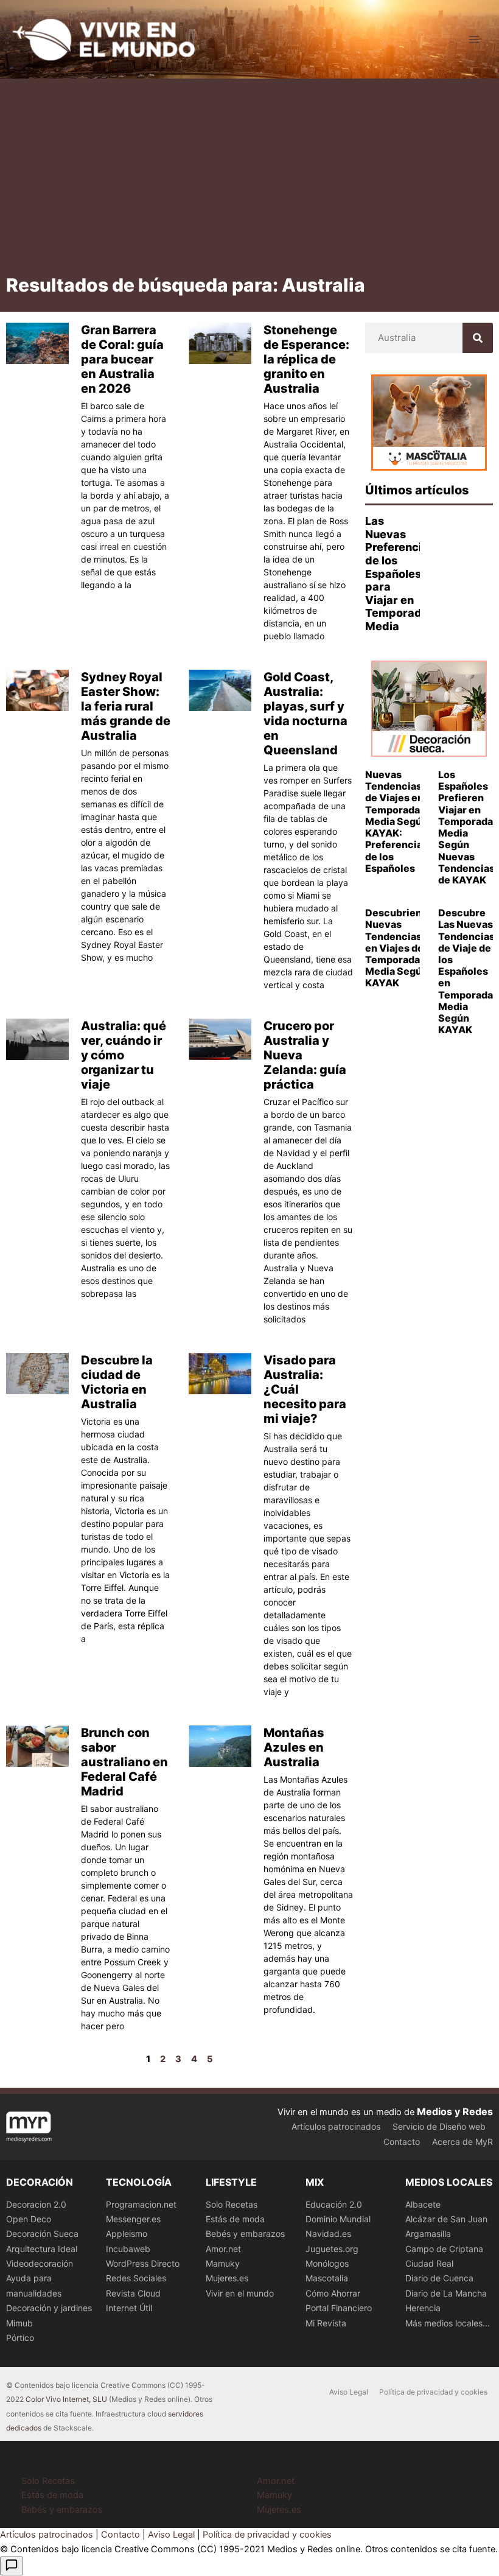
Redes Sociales (136, 2278)
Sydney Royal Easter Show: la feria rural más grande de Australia (126, 706)
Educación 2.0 (334, 2204)
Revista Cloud (133, 2293)
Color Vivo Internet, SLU (66, 2399)
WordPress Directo (143, 2263)
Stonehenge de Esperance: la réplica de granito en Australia (306, 359)
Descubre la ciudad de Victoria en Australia (117, 1382)
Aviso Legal (349, 2392)
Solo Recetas (232, 2204)
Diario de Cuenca (439, 2278)
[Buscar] (478, 338)
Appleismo (127, 2234)
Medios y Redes (455, 2111)
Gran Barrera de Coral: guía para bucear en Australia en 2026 (122, 359)
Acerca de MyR (462, 2142)
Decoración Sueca (42, 2234)
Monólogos (327, 2263)
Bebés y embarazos (245, 2234)
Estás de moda (235, 2219)
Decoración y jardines (49, 2308)
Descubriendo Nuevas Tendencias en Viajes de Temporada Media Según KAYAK (400, 948)
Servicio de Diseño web (439, 2126)
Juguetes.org (332, 2249)
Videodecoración (40, 2263)
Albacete (423, 2204)
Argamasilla (428, 2234)
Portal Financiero (339, 2308)
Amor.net (223, 2249)
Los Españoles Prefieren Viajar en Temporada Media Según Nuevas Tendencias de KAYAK (466, 827)
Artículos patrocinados (336, 2126)
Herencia (423, 2308)
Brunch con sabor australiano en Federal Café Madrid (124, 1762)
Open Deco (29, 2219)
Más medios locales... (448, 2323)
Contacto (402, 2142)
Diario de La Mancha (446, 2293)
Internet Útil (129, 2308)
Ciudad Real (429, 2263)
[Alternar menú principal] (474, 40)
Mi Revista (326, 2323)
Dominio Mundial (338, 2219)
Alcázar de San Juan (446, 2219)
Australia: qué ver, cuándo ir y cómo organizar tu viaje (124, 1055)
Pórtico (20, 2338)
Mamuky (223, 2263)
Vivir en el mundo (240, 2293)
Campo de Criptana (444, 2249)
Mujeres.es (227, 2278)
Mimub (19, 2323)
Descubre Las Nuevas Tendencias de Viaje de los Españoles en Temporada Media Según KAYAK (466, 971)
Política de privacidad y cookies (433, 2392)
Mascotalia (327, 2278)
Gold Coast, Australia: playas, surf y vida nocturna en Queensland (305, 714)
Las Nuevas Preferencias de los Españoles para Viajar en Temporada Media (400, 574)
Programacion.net (141, 2204)
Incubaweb (128, 2249)
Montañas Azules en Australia (294, 1747)
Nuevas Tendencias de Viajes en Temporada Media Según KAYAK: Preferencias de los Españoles (396, 821)
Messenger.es (133, 2219)
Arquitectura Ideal (42, 2249)
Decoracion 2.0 (36, 2204)
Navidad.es (328, 2234)
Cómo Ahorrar (333, 2293)
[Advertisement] (249, 181)
